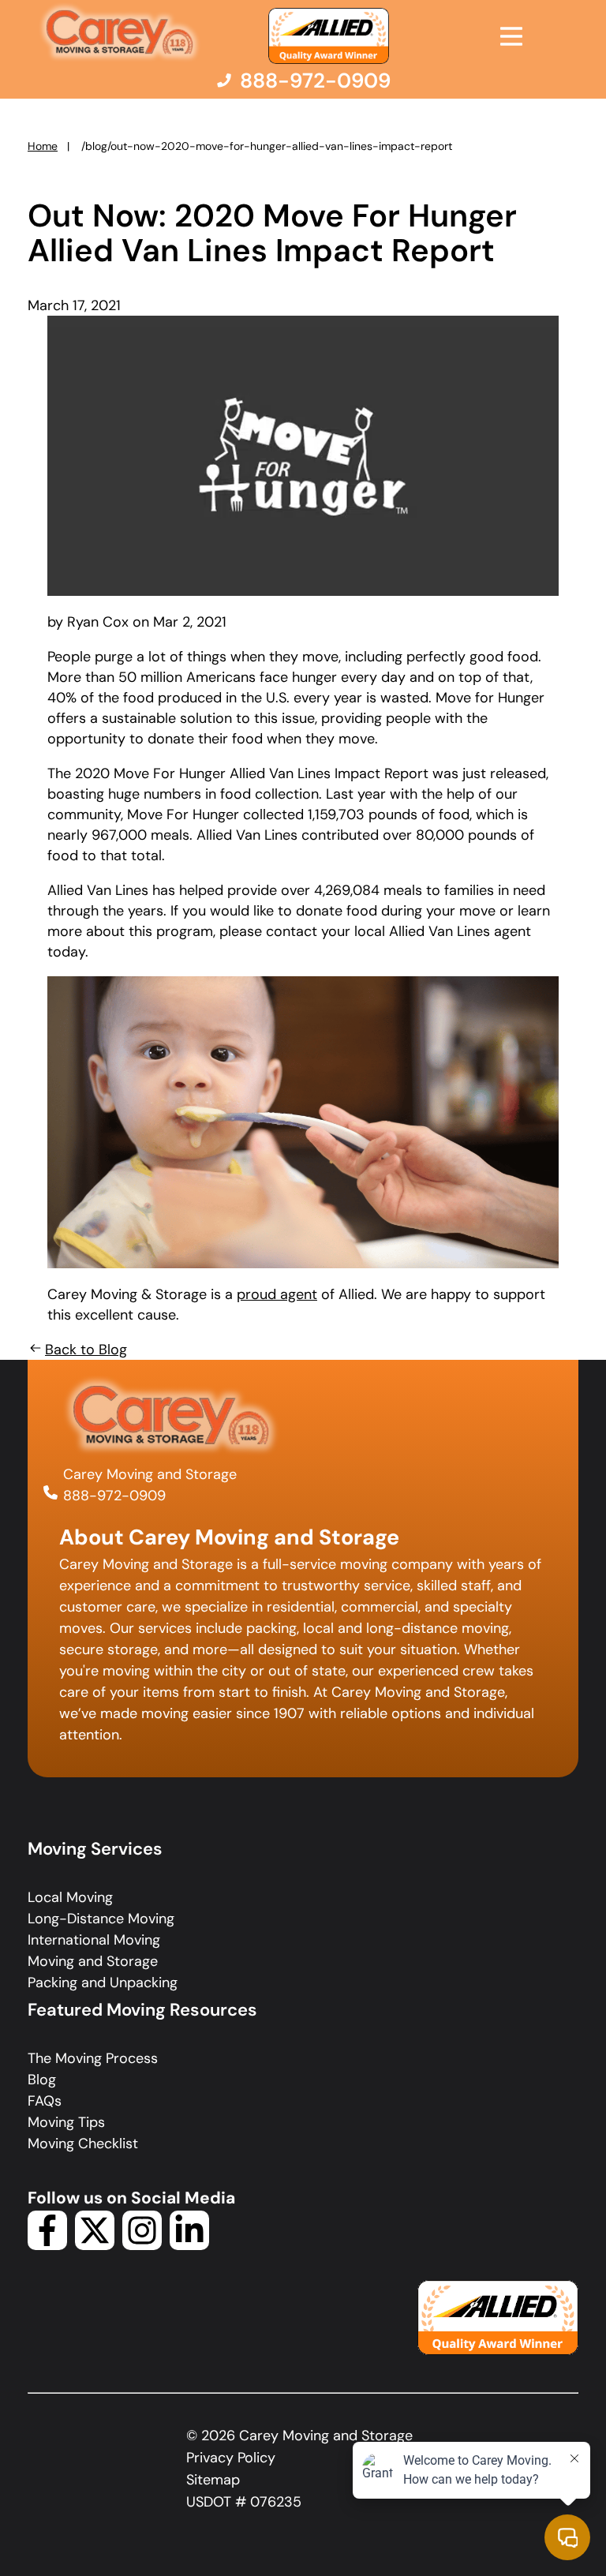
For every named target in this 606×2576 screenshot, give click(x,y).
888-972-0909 (114, 1496)
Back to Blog (86, 1350)
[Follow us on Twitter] (95, 2245)
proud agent (277, 1294)
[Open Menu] (511, 36)
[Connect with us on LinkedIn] (189, 2245)
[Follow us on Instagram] (142, 2245)
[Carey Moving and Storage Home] (120, 33)
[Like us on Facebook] (47, 2245)
